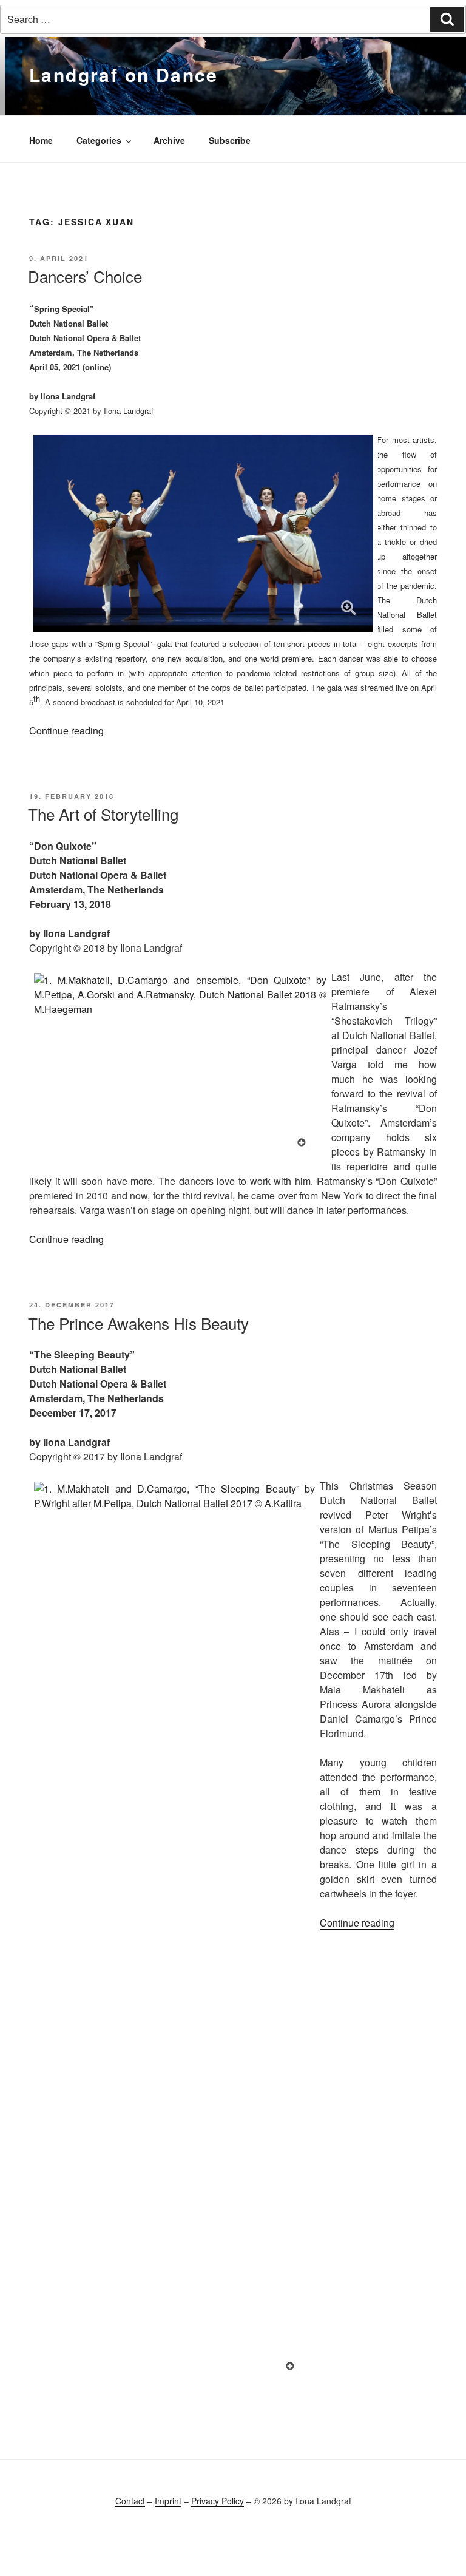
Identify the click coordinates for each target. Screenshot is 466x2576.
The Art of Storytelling (103, 814)
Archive (169, 140)
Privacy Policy (218, 2501)
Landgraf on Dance (124, 74)
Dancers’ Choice (85, 276)
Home (41, 140)
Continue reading (66, 730)
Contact (130, 2501)
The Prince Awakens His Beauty (138, 1323)
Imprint (168, 2501)
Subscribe (230, 140)
